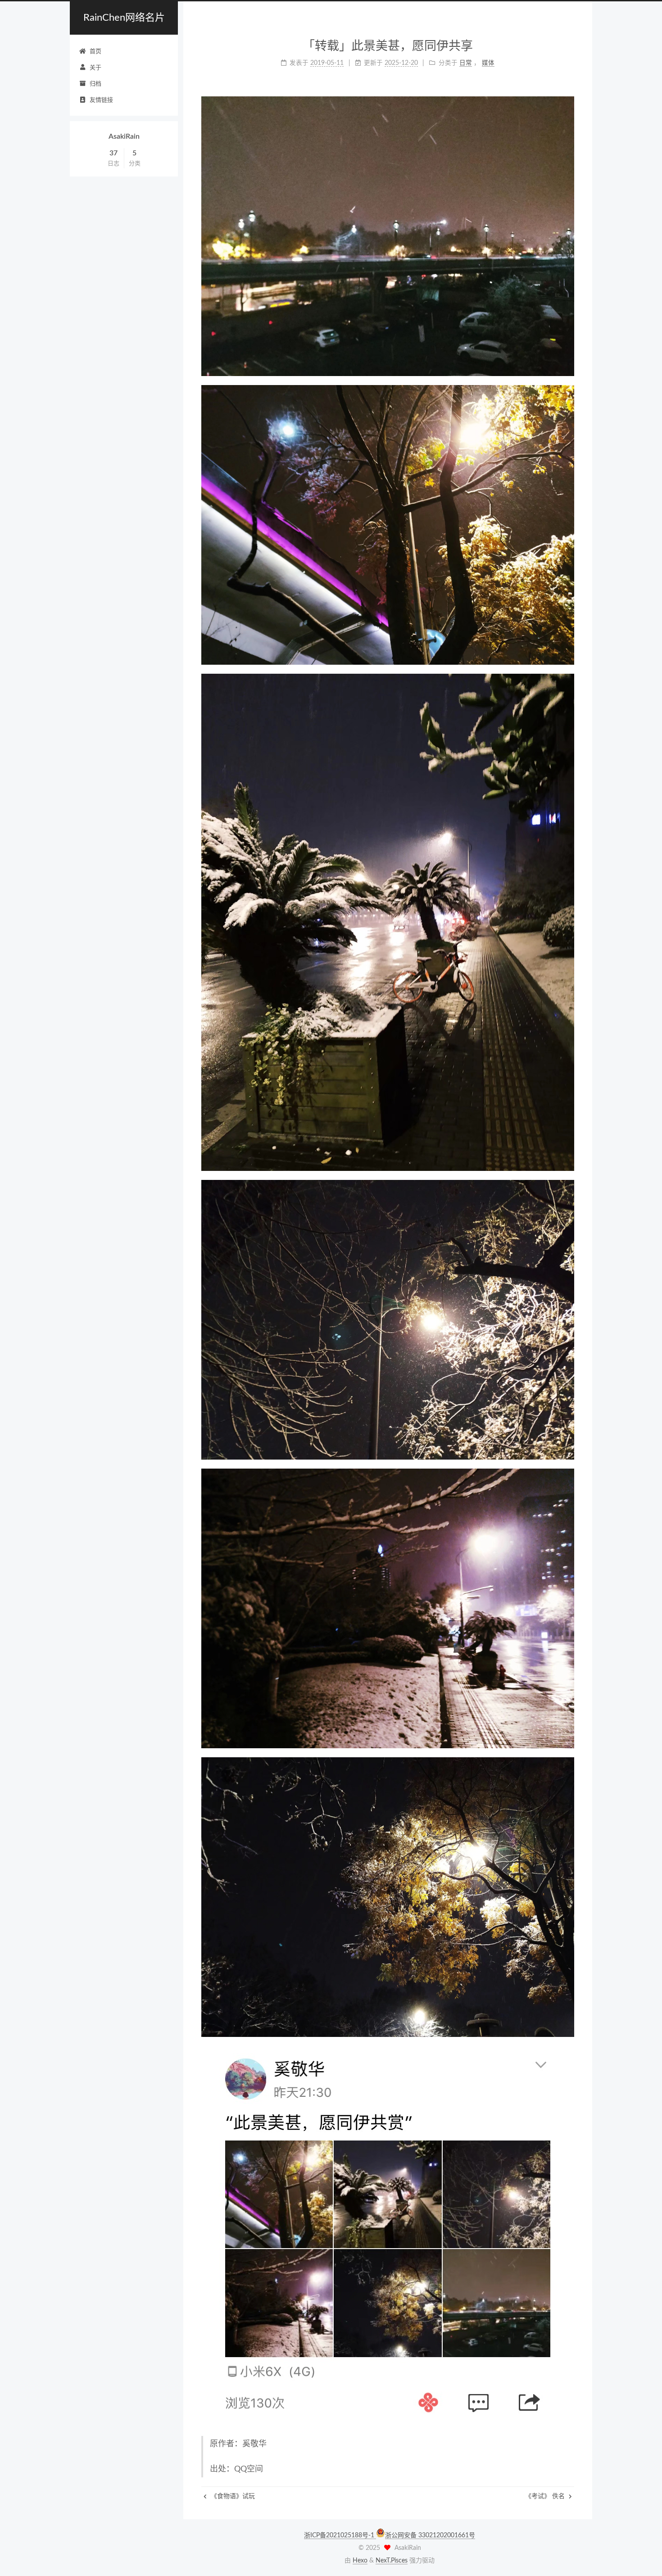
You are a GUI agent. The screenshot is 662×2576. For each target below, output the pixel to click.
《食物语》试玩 (232, 2496)
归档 (95, 84)
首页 (95, 52)
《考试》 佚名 (546, 2496)
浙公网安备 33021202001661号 (430, 2535)
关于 (95, 68)
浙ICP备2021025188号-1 (340, 2535)
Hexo (360, 2561)
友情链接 (101, 100)
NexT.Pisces (392, 2561)
